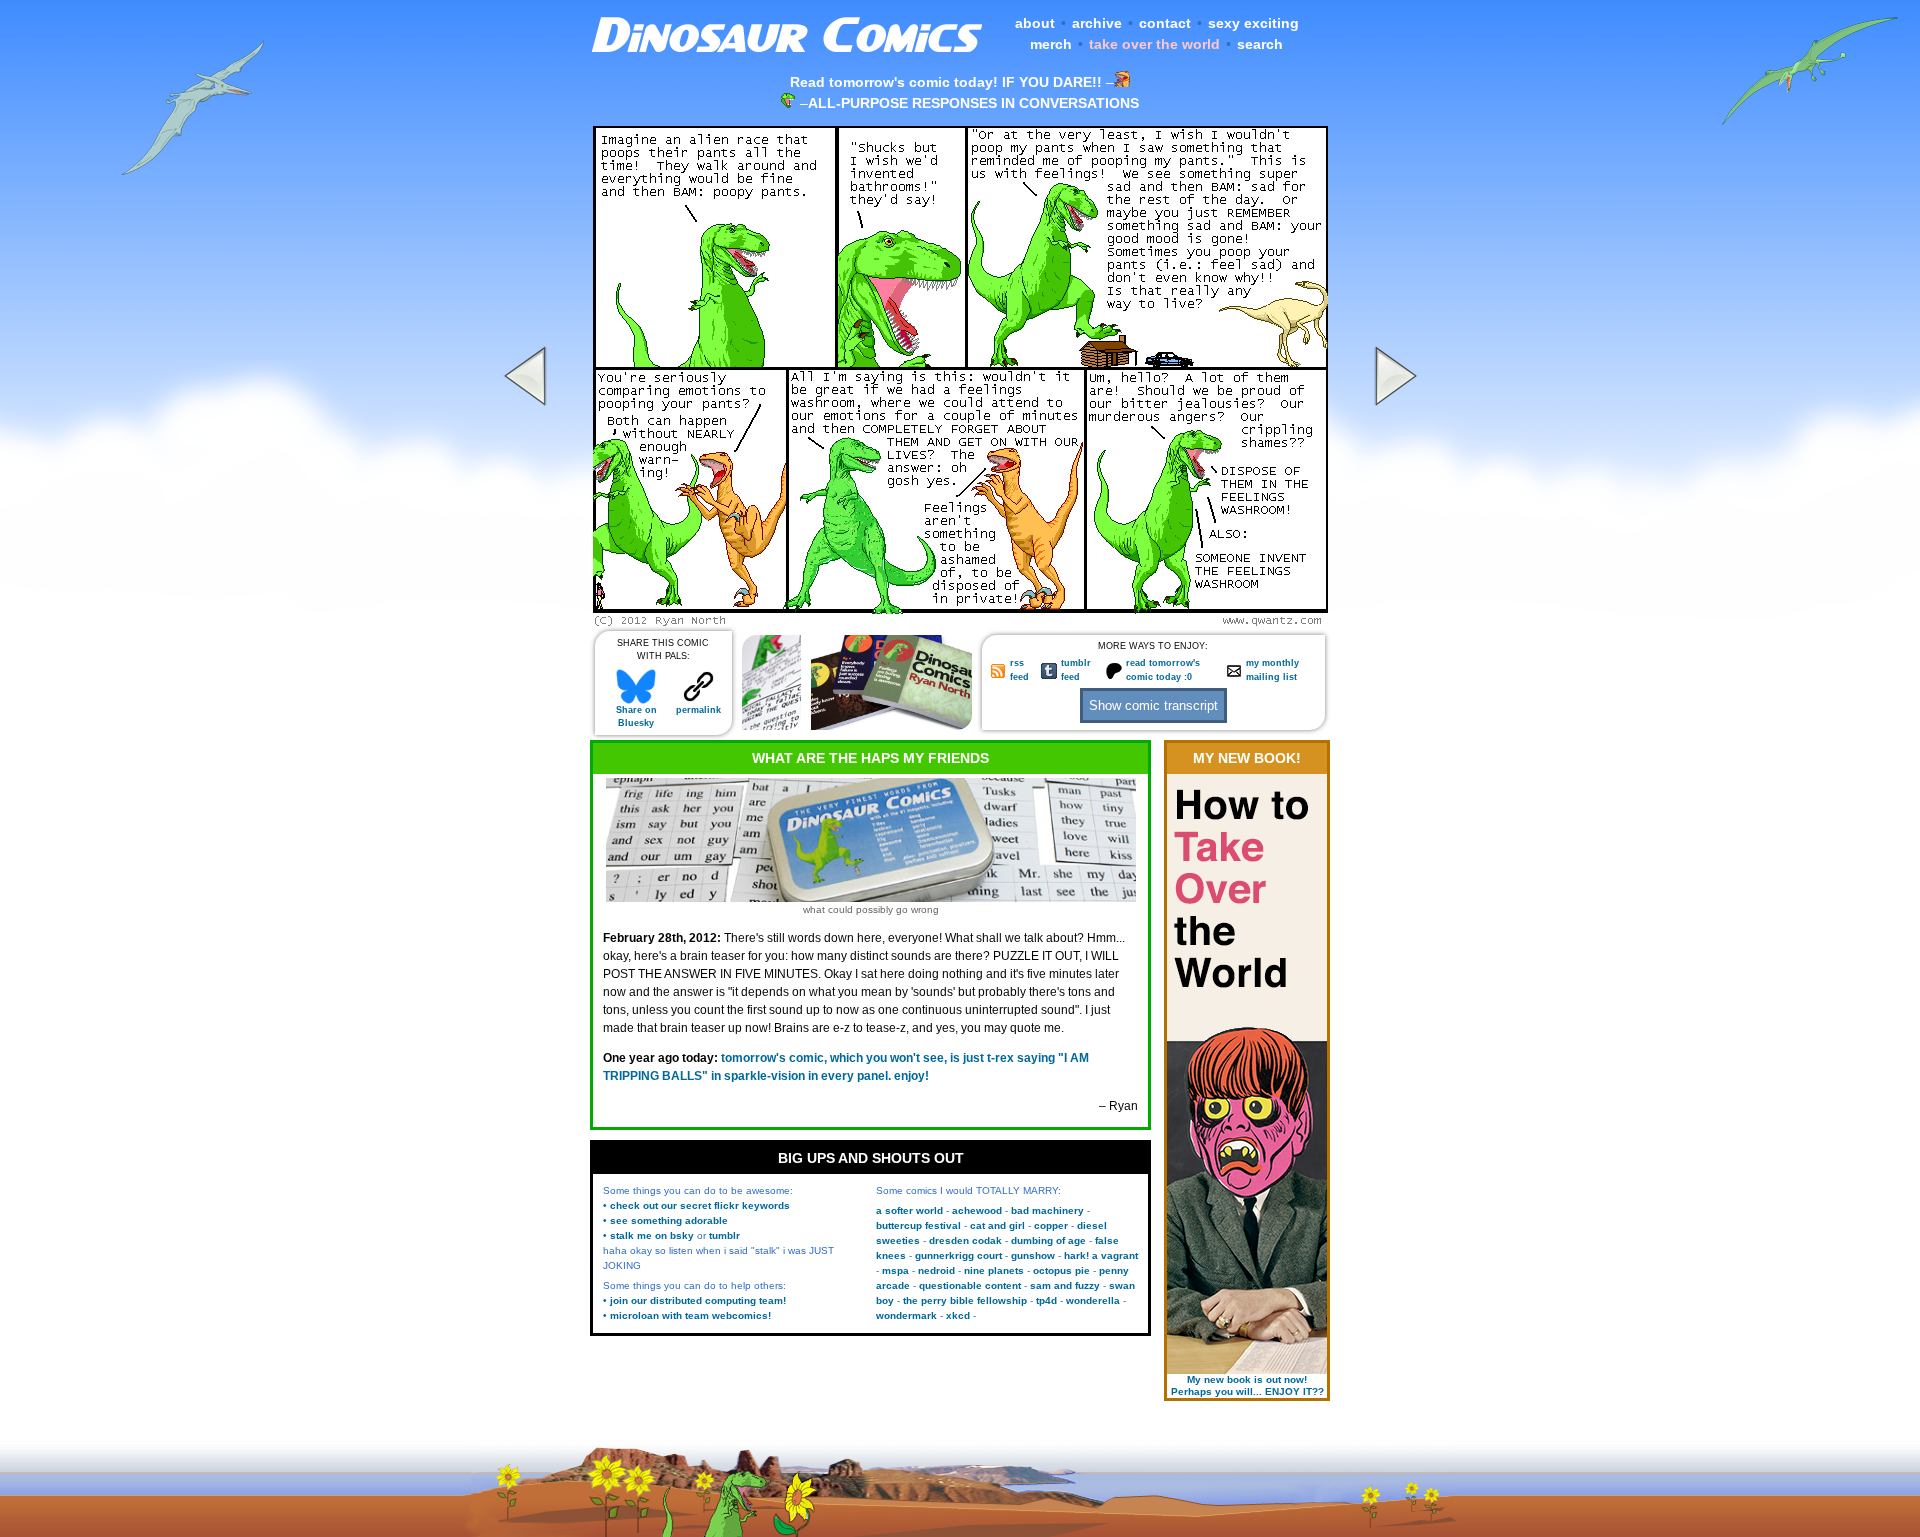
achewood (977, 1210)
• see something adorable (665, 1220)
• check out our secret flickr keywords (696, 1205)
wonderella (1093, 1300)
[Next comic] (1393, 621)
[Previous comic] (528, 621)
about (1035, 23)
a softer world (909, 1210)
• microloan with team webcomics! (687, 1315)
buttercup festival (918, 1225)
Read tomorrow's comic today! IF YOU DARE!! (946, 82)
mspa (895, 1270)
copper (1051, 1225)
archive (1097, 23)
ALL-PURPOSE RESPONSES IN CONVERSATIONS (973, 103)
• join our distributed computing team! (694, 1300)
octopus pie (1061, 1270)
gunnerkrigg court (958, 1255)
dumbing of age (1048, 1240)
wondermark (906, 1315)
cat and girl (997, 1225)
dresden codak (965, 1240)
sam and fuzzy (1065, 1285)
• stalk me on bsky (648, 1235)
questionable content (970, 1285)
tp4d (1046, 1300)
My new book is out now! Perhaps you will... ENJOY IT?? (1247, 1385)
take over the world (1154, 44)
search (1260, 44)
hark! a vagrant (1101, 1255)
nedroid (936, 1270)
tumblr (724, 1235)
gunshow (1033, 1255)
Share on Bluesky (636, 716)
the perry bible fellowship (965, 1300)
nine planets (994, 1270)
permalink (698, 710)
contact (1165, 23)
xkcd (958, 1315)
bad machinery (1047, 1210)
